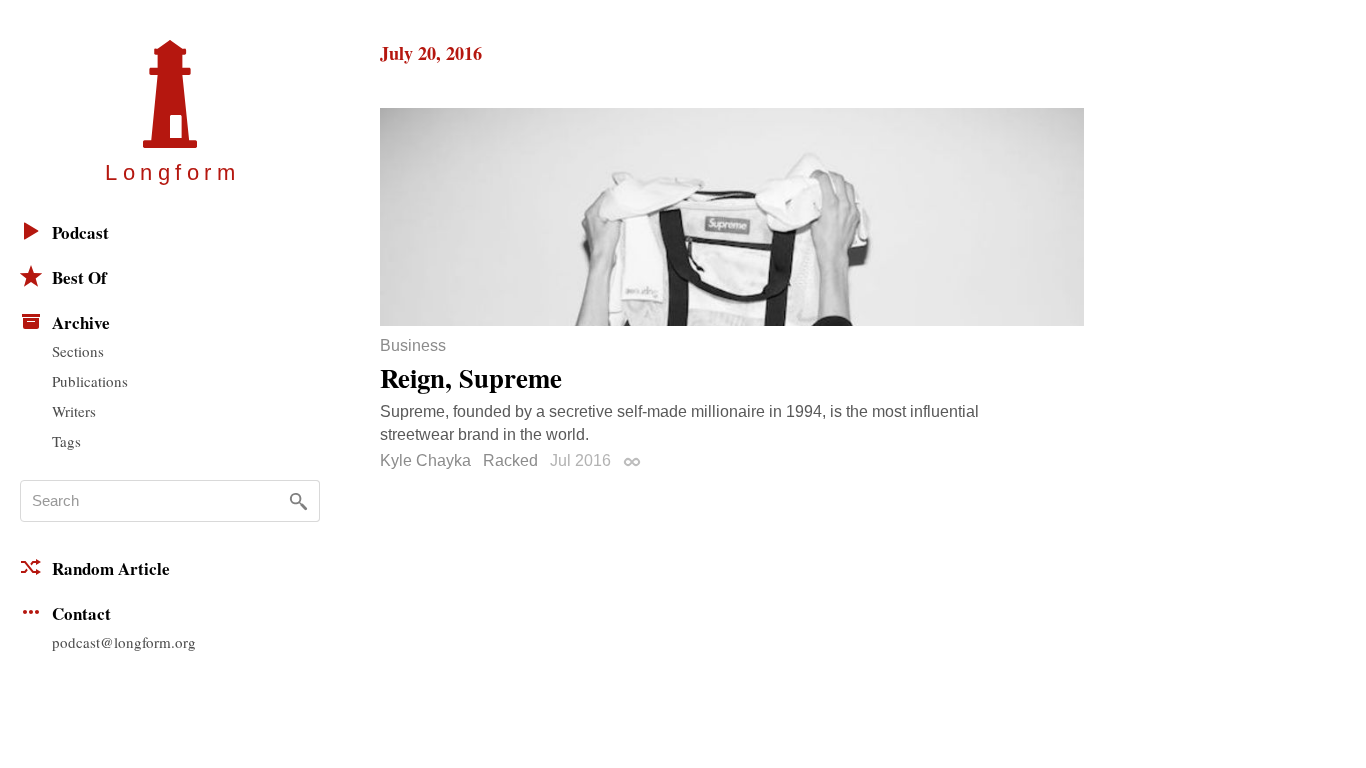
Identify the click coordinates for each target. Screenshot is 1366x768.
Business (413, 346)
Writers (74, 411)
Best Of (79, 277)
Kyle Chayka (425, 460)
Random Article (111, 568)
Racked (510, 460)
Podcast (80, 232)
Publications (90, 381)
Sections (78, 351)
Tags (66, 441)
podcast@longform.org (124, 642)
